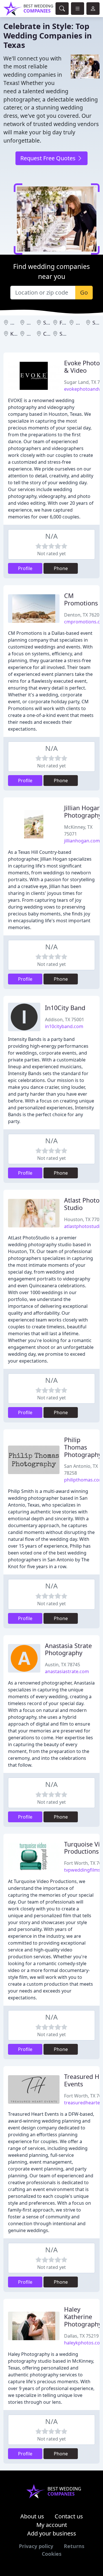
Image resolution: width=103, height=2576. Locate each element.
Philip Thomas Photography (83, 1447)
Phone (61, 568)
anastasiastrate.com (67, 1671)
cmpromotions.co (83, 622)
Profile (25, 568)
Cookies (52, 2554)
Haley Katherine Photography (83, 2317)
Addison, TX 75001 (65, 1020)
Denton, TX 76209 (83, 615)
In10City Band (65, 1008)
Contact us (69, 2516)
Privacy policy (36, 2546)
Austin (18, 323)
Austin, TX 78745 (63, 1665)
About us (32, 2516)
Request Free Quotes (49, 158)
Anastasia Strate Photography (68, 1649)
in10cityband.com (64, 1026)
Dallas (83, 323)
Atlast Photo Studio (82, 1204)
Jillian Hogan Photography (83, 811)
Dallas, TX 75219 (81, 2336)
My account (52, 2525)
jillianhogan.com (82, 841)
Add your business (52, 2533)
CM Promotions (81, 599)
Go (84, 292)
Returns (74, 2546)
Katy (16, 334)
